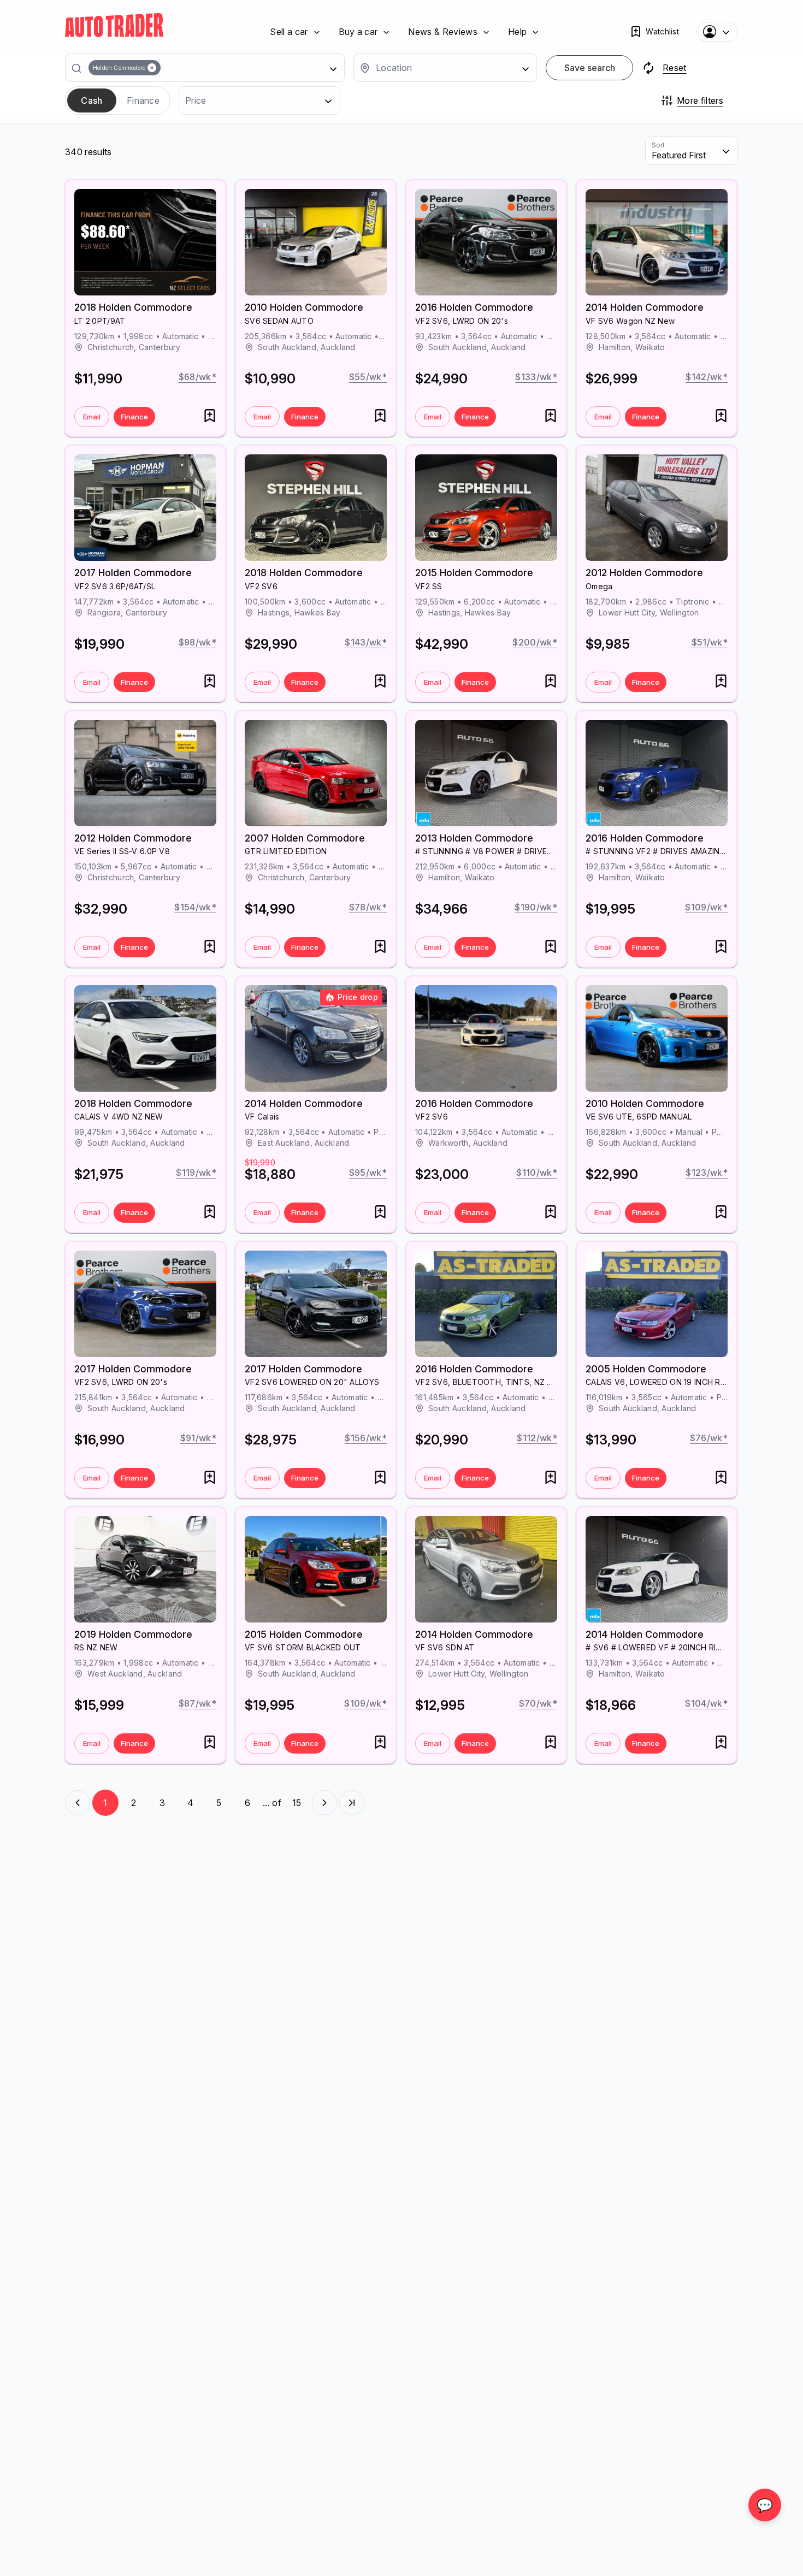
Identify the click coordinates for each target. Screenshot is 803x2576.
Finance (134, 417)
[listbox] (209, 68)
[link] (114, 25)
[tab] (92, 100)
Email (92, 417)
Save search (590, 68)
